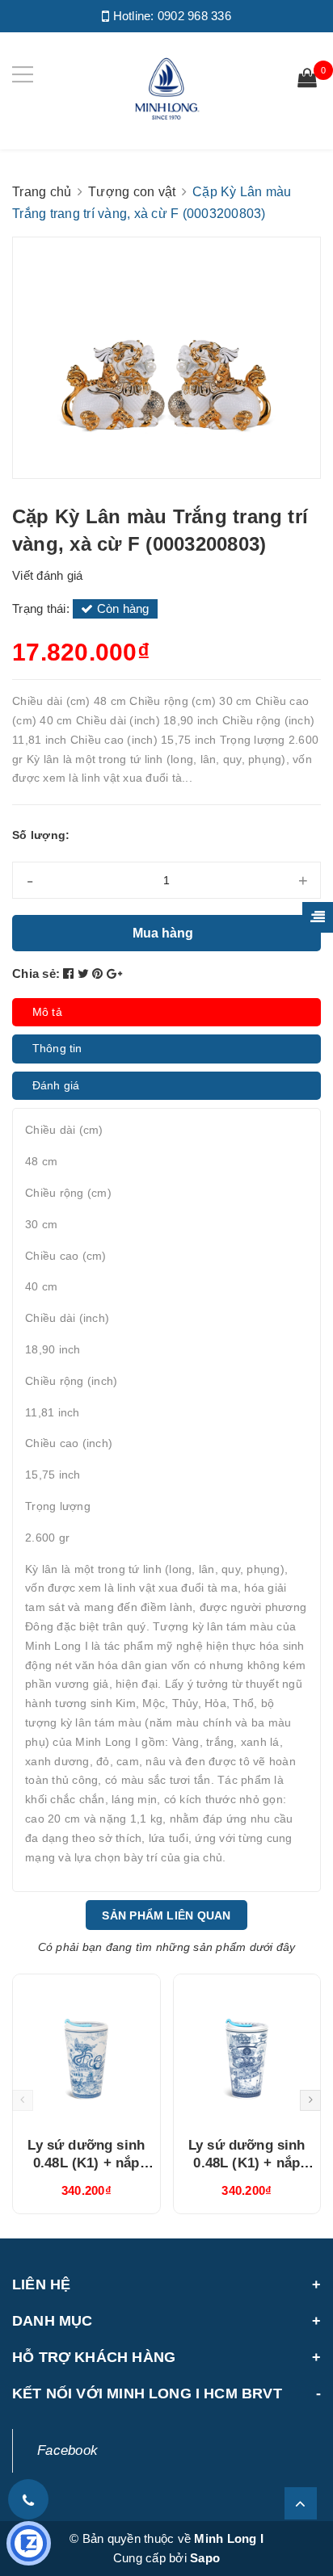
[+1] (114, 973)
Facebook (67, 2450)
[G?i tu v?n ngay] (29, 2543)
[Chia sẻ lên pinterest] (99, 973)
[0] (307, 80)
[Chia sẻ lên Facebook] (70, 973)
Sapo (205, 2558)
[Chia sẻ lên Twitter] (85, 973)
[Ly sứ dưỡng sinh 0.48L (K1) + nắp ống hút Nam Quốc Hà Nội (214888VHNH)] (86, 2049)
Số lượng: (41, 835)
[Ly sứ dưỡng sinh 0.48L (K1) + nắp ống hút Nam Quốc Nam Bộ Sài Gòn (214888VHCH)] (247, 2049)
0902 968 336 (194, 16)
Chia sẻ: (36, 973)
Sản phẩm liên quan (166, 1915)
